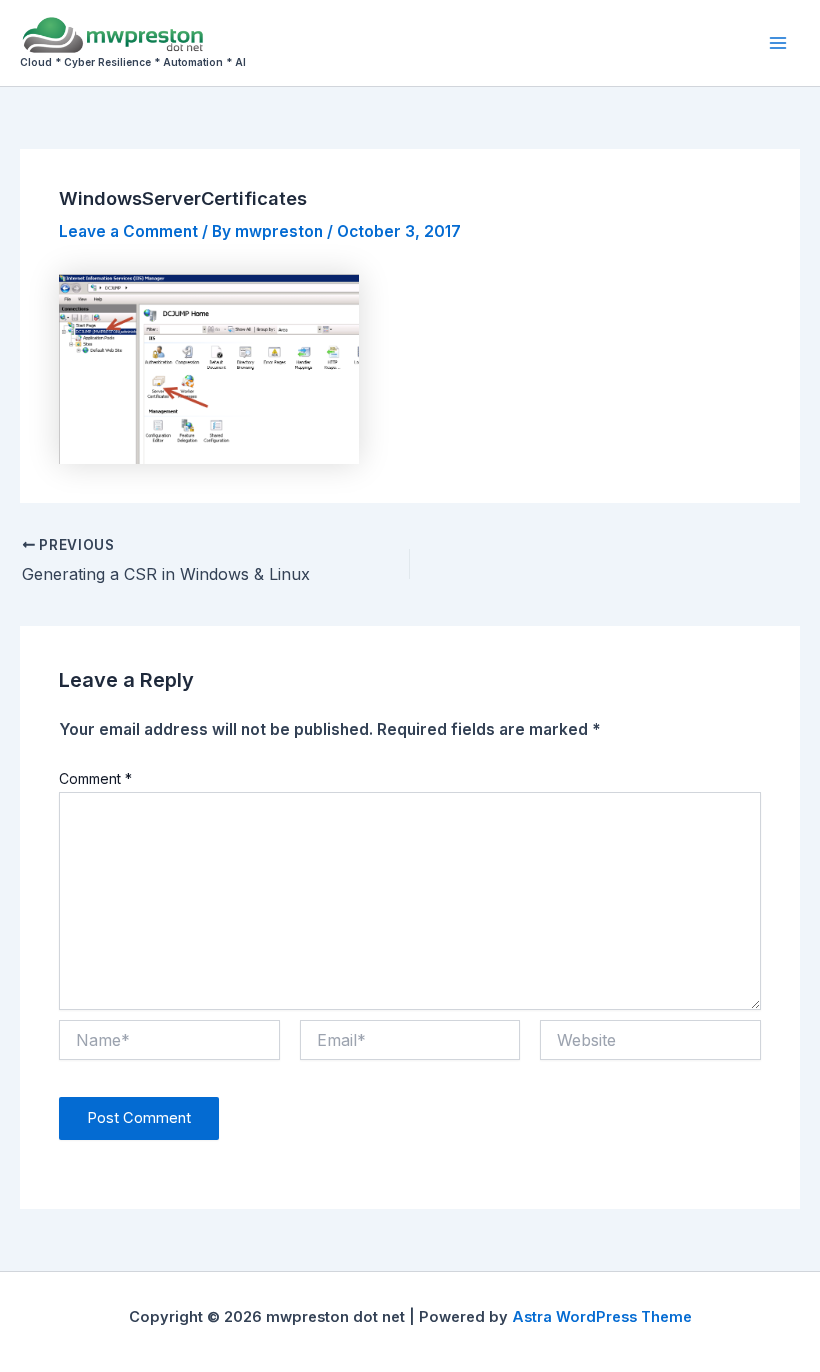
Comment (95, 778)
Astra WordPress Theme (602, 1317)
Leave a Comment (128, 231)
